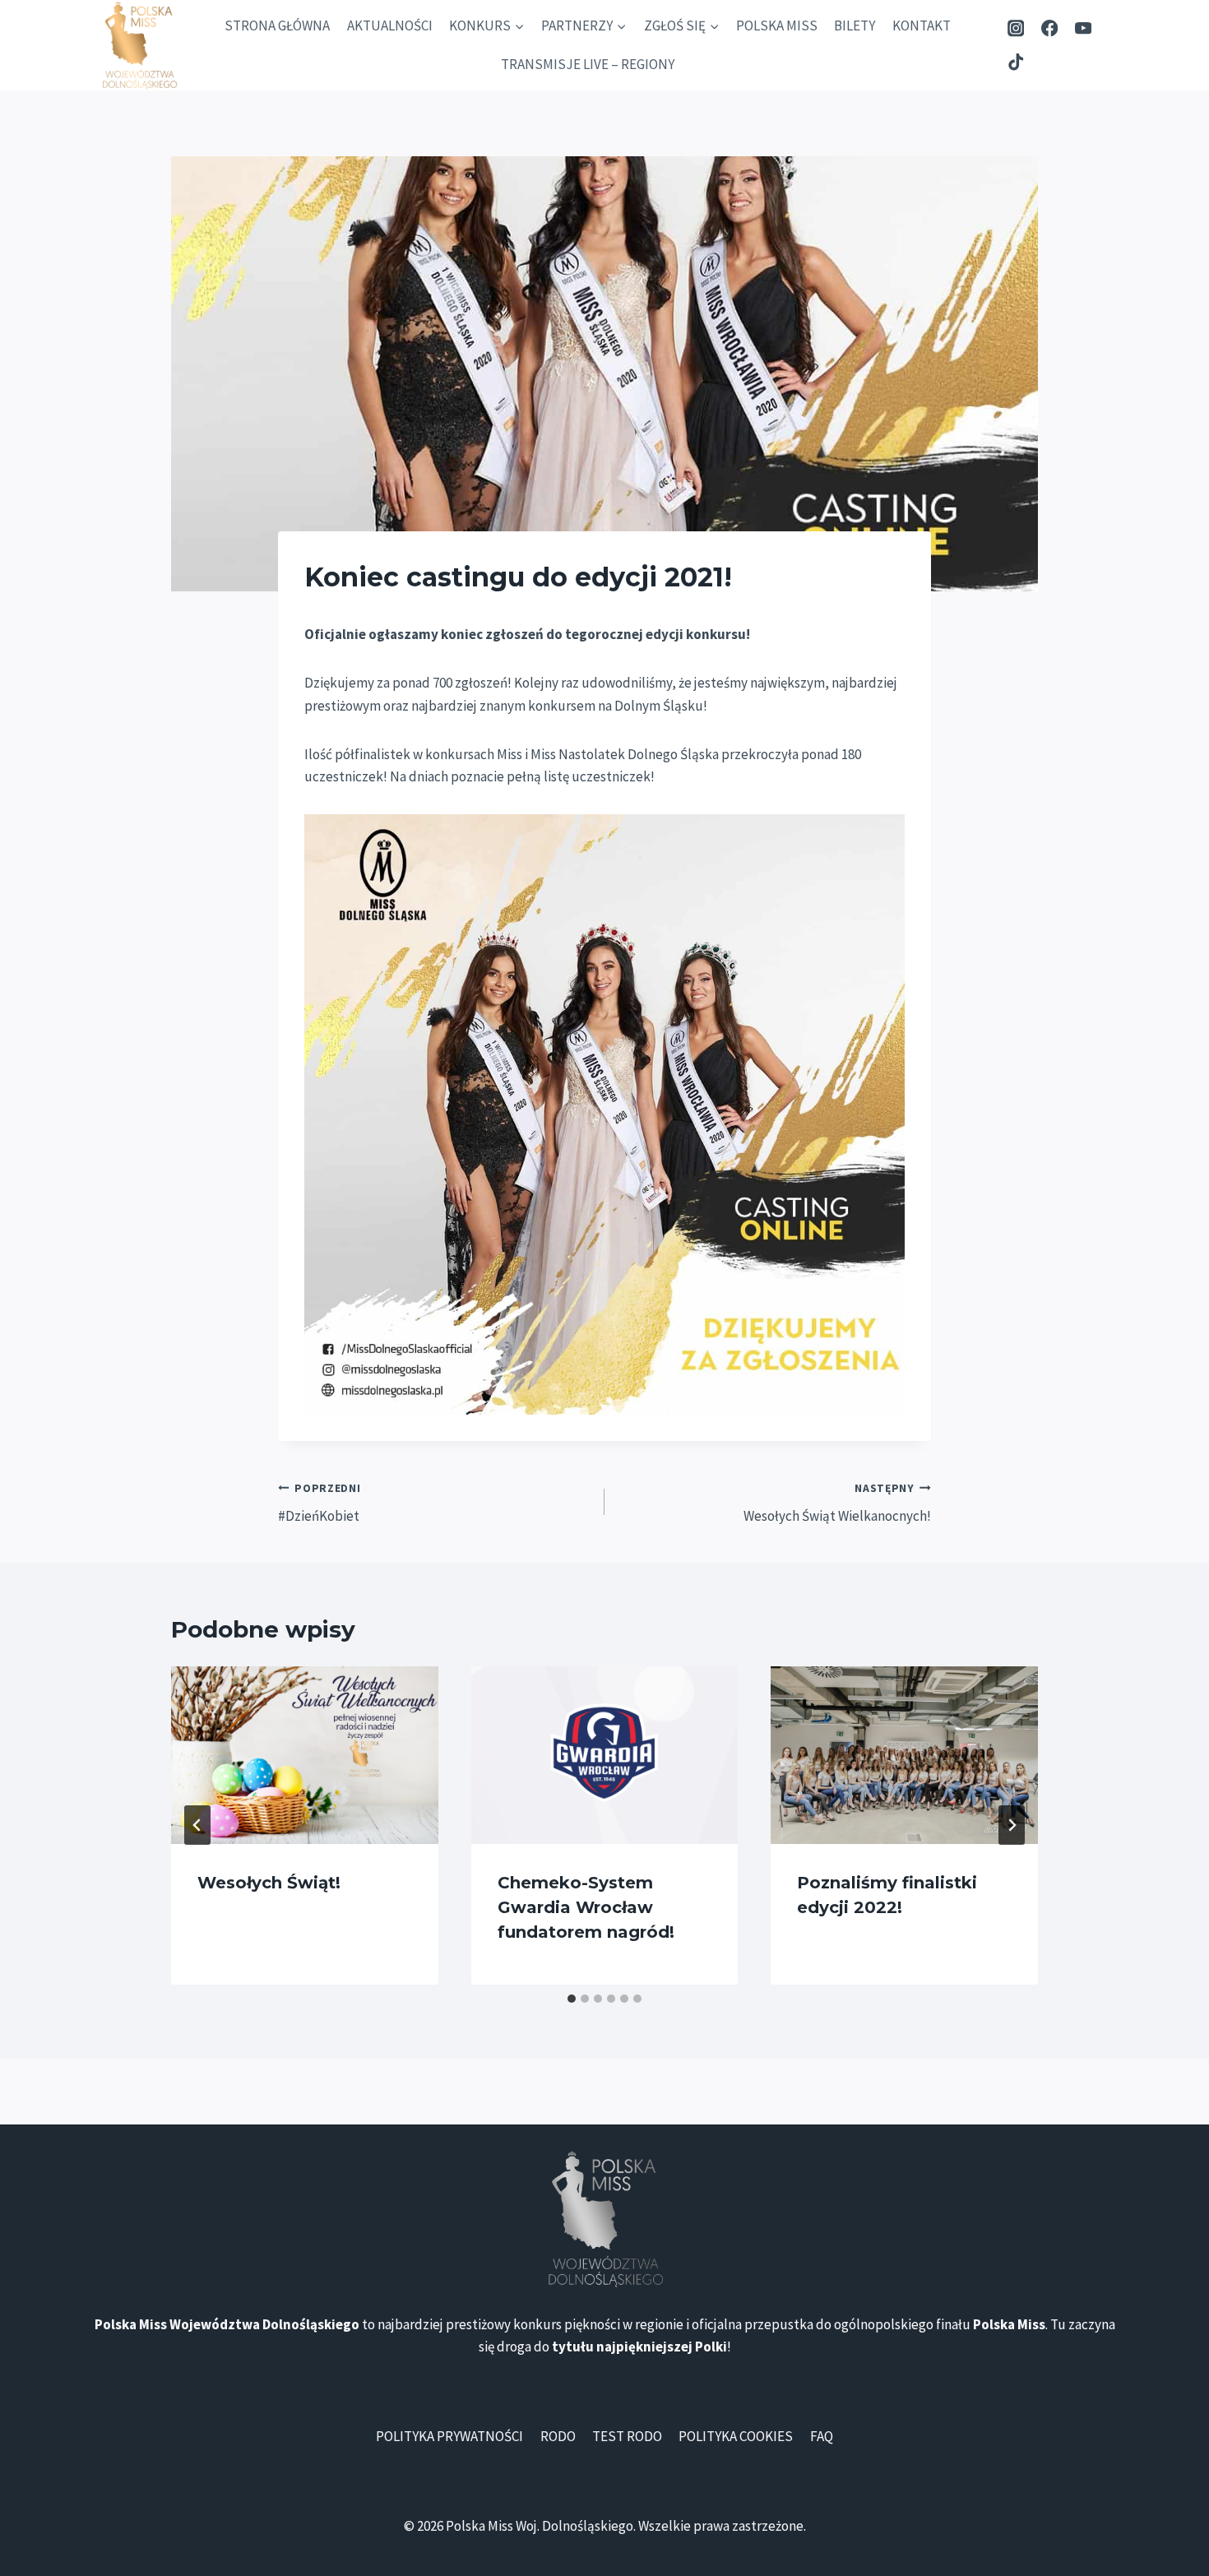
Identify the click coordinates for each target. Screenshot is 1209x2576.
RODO (558, 2436)
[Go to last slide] (197, 1825)
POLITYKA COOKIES (736, 2436)
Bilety (855, 25)
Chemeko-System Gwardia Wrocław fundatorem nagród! (586, 1907)
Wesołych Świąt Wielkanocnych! (837, 1503)
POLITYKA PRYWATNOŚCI (449, 2436)
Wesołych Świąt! (269, 1883)
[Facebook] (1050, 28)
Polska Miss (777, 25)
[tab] (572, 1999)
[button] (604, 1114)
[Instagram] (1016, 28)
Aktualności (390, 25)
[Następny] (1012, 1825)
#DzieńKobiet (320, 1503)
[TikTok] (1016, 62)
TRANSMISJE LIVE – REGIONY (588, 64)
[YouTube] (1083, 28)
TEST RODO (627, 2436)
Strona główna (277, 25)
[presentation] (305, 1755)
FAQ (822, 2436)
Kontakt (922, 25)
